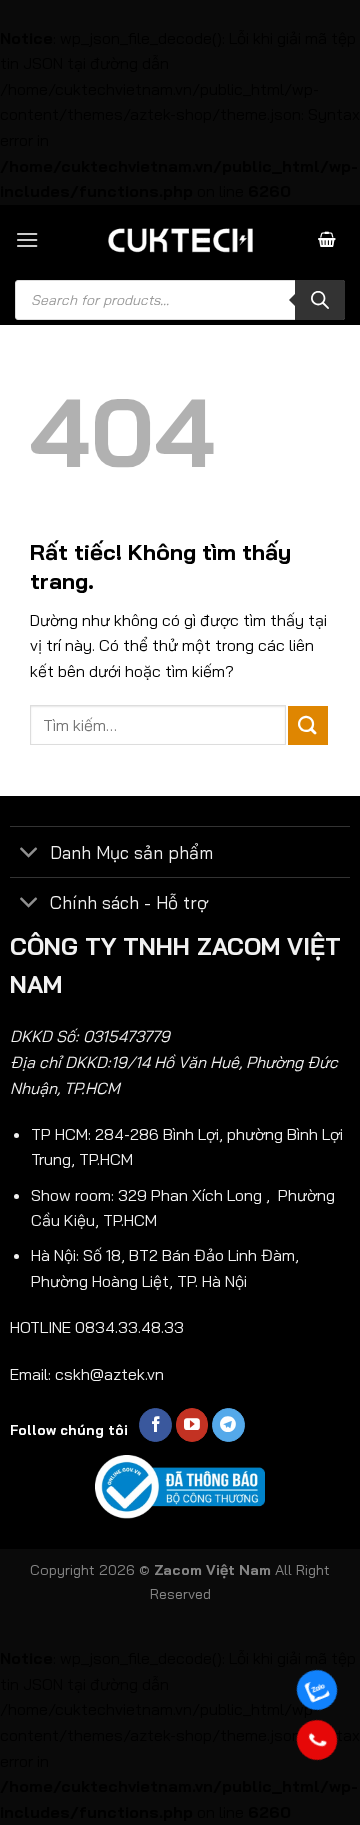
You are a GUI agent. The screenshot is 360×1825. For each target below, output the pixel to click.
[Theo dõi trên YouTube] (192, 1425)
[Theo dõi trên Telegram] (228, 1425)
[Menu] (27, 239)
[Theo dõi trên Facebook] (155, 1425)
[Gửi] (308, 725)
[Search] (320, 300)
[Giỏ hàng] (327, 239)
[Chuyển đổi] (29, 853)
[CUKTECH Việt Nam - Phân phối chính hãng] (180, 240)
